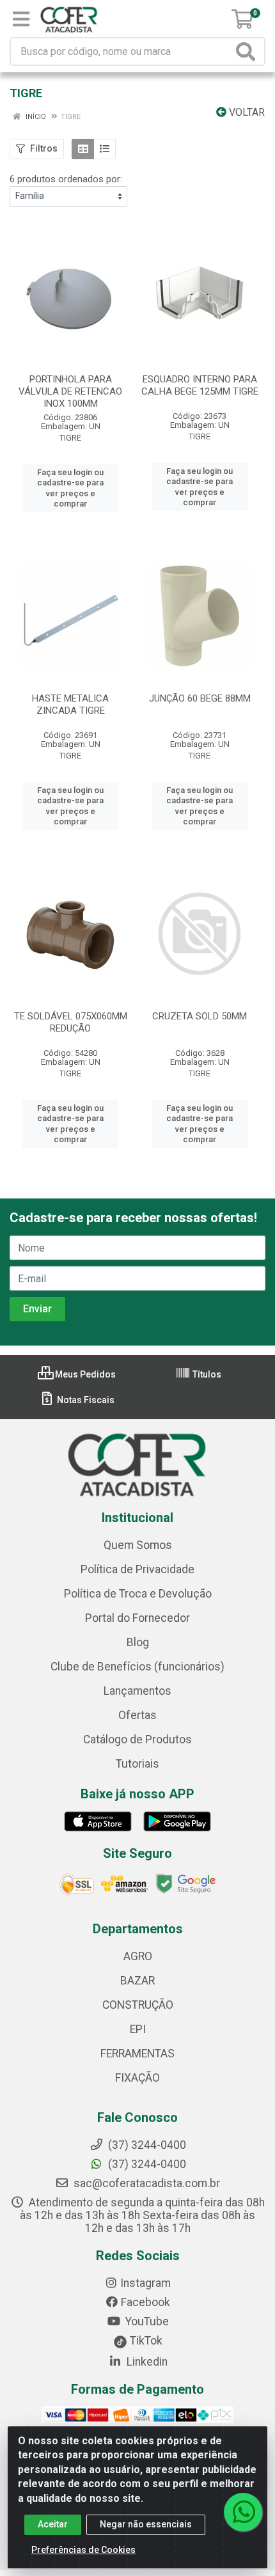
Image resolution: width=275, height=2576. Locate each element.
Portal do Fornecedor (137, 1618)
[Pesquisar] (248, 51)
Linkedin (146, 2362)
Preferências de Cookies (83, 2550)
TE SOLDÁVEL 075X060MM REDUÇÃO (71, 1022)
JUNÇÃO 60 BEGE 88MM (200, 698)
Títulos (206, 1374)
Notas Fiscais (85, 1400)
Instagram (145, 2283)
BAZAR (137, 1981)
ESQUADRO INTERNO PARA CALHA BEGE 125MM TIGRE (200, 385)
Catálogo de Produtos (137, 1740)
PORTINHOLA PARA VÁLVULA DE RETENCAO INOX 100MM (70, 391)
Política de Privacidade (137, 1569)
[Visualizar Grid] (83, 149)
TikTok (145, 2341)
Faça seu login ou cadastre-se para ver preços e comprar (70, 488)
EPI (138, 2029)
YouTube (146, 2321)
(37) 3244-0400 (146, 2164)
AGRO (138, 1956)
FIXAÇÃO (137, 2078)
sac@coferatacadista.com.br (145, 2183)
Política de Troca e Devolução (138, 1594)
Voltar (246, 112)
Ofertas (137, 1715)
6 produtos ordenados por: (66, 179)
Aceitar (53, 2524)
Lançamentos (137, 1691)
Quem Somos (138, 1545)
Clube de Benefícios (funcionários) (137, 1667)
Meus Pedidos (84, 1374)
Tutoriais (137, 1764)
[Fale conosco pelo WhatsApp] (243, 2512)
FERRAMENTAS (137, 2054)
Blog (138, 1642)
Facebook (145, 2302)
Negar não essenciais (146, 2524)
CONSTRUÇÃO (138, 2005)
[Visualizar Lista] (105, 149)
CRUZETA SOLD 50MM (200, 1016)
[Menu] (21, 19)
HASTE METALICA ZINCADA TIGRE (70, 704)
